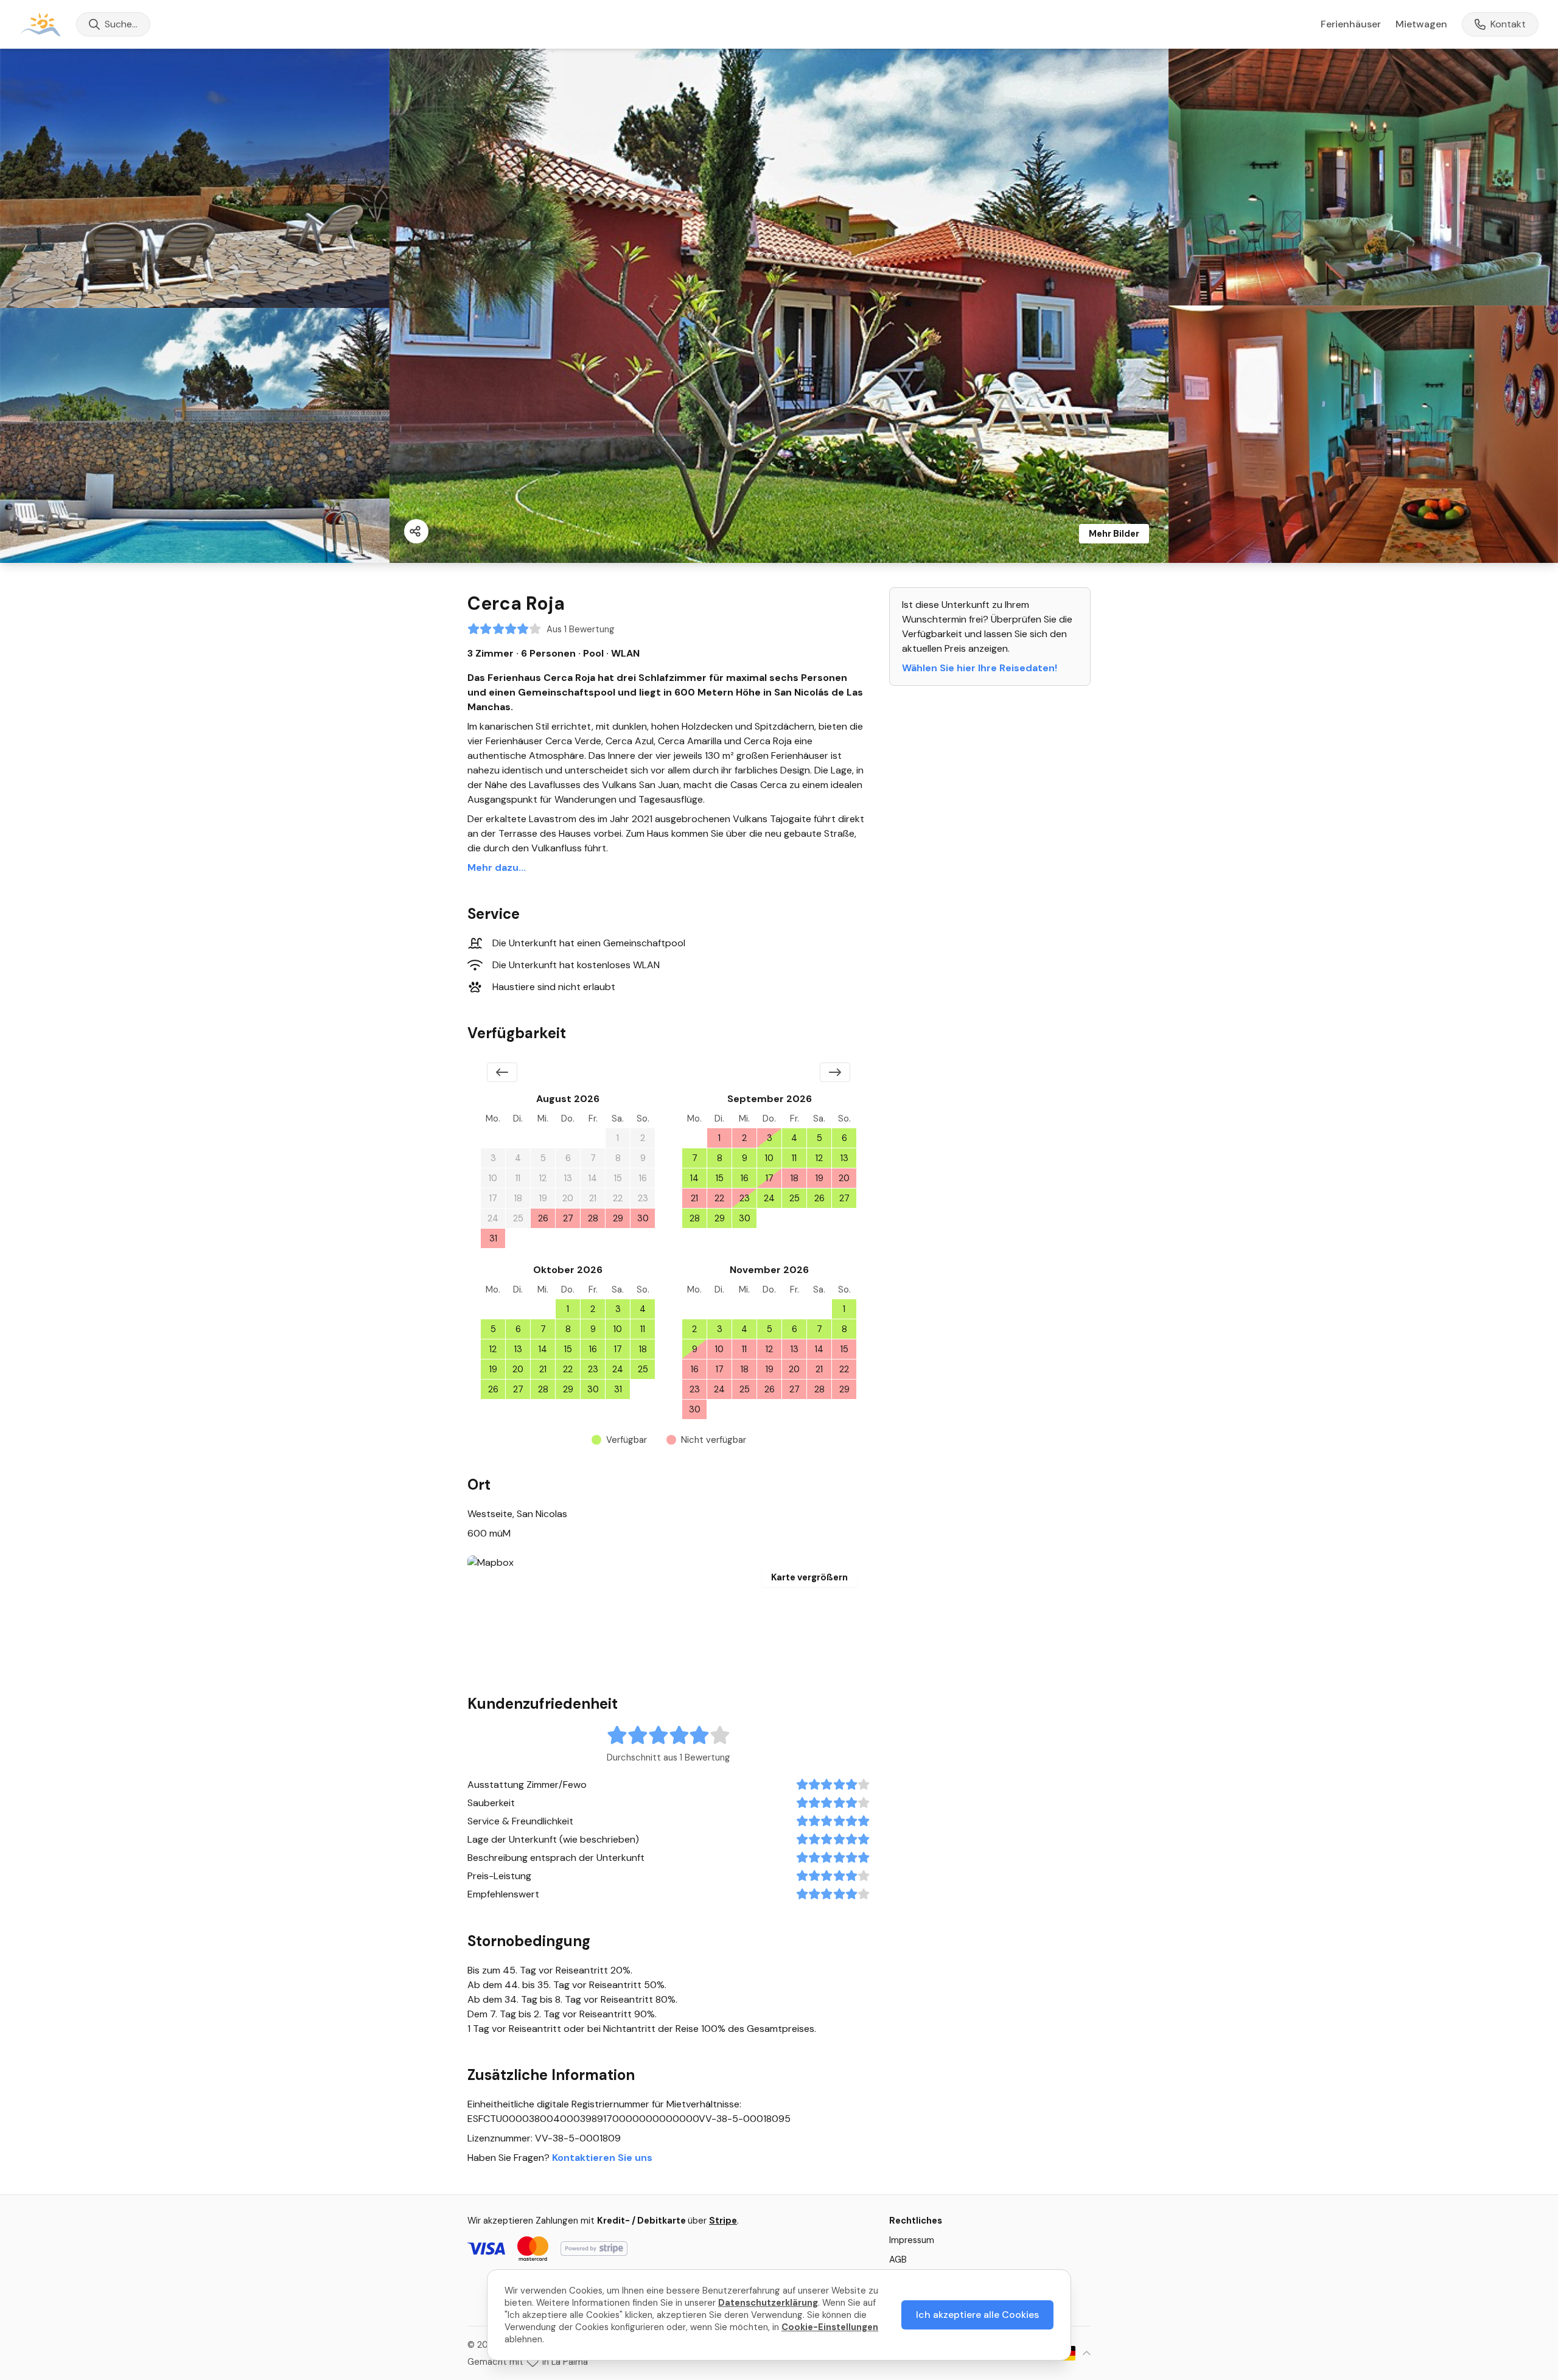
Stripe (723, 2221)
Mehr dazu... (497, 867)
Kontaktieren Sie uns (602, 2158)
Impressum (912, 2240)
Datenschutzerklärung (768, 2303)
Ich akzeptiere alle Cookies (977, 2315)
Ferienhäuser (1351, 24)
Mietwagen (1421, 24)
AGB (898, 2260)
